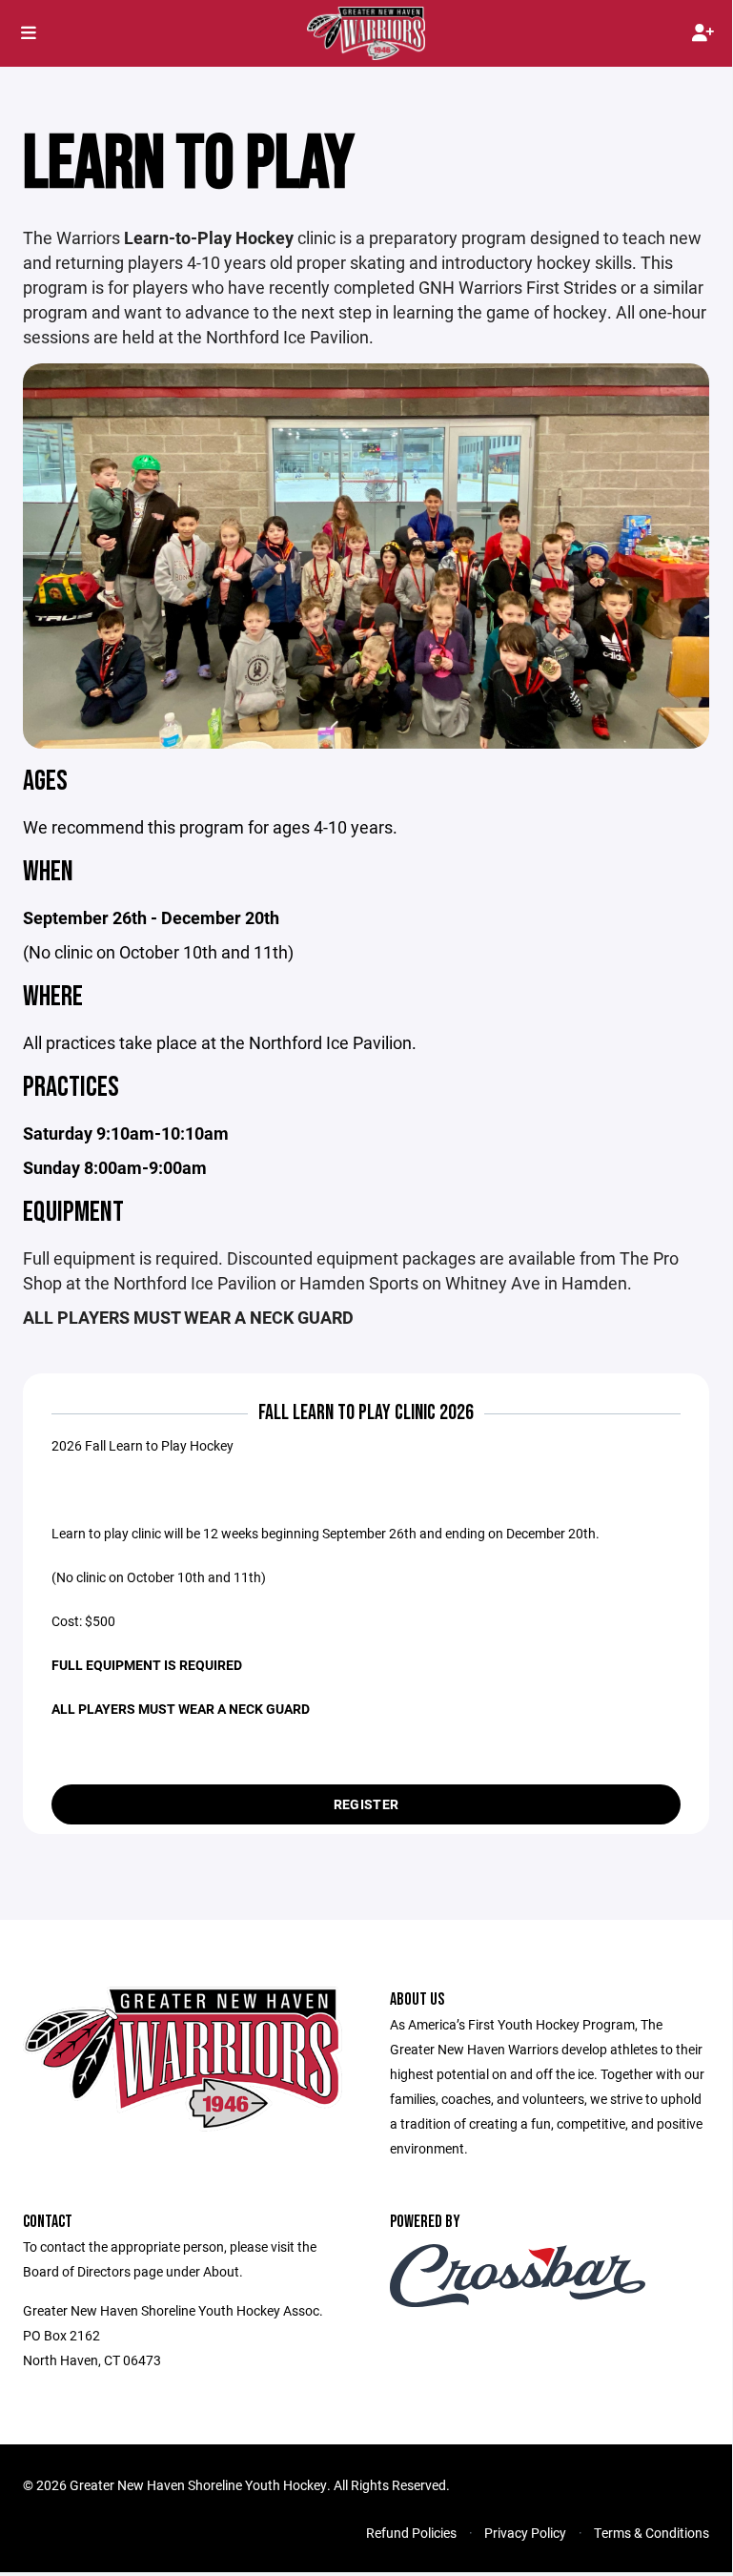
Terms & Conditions (652, 2533)
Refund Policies (411, 2533)
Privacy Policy (525, 2533)
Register (366, 1804)
